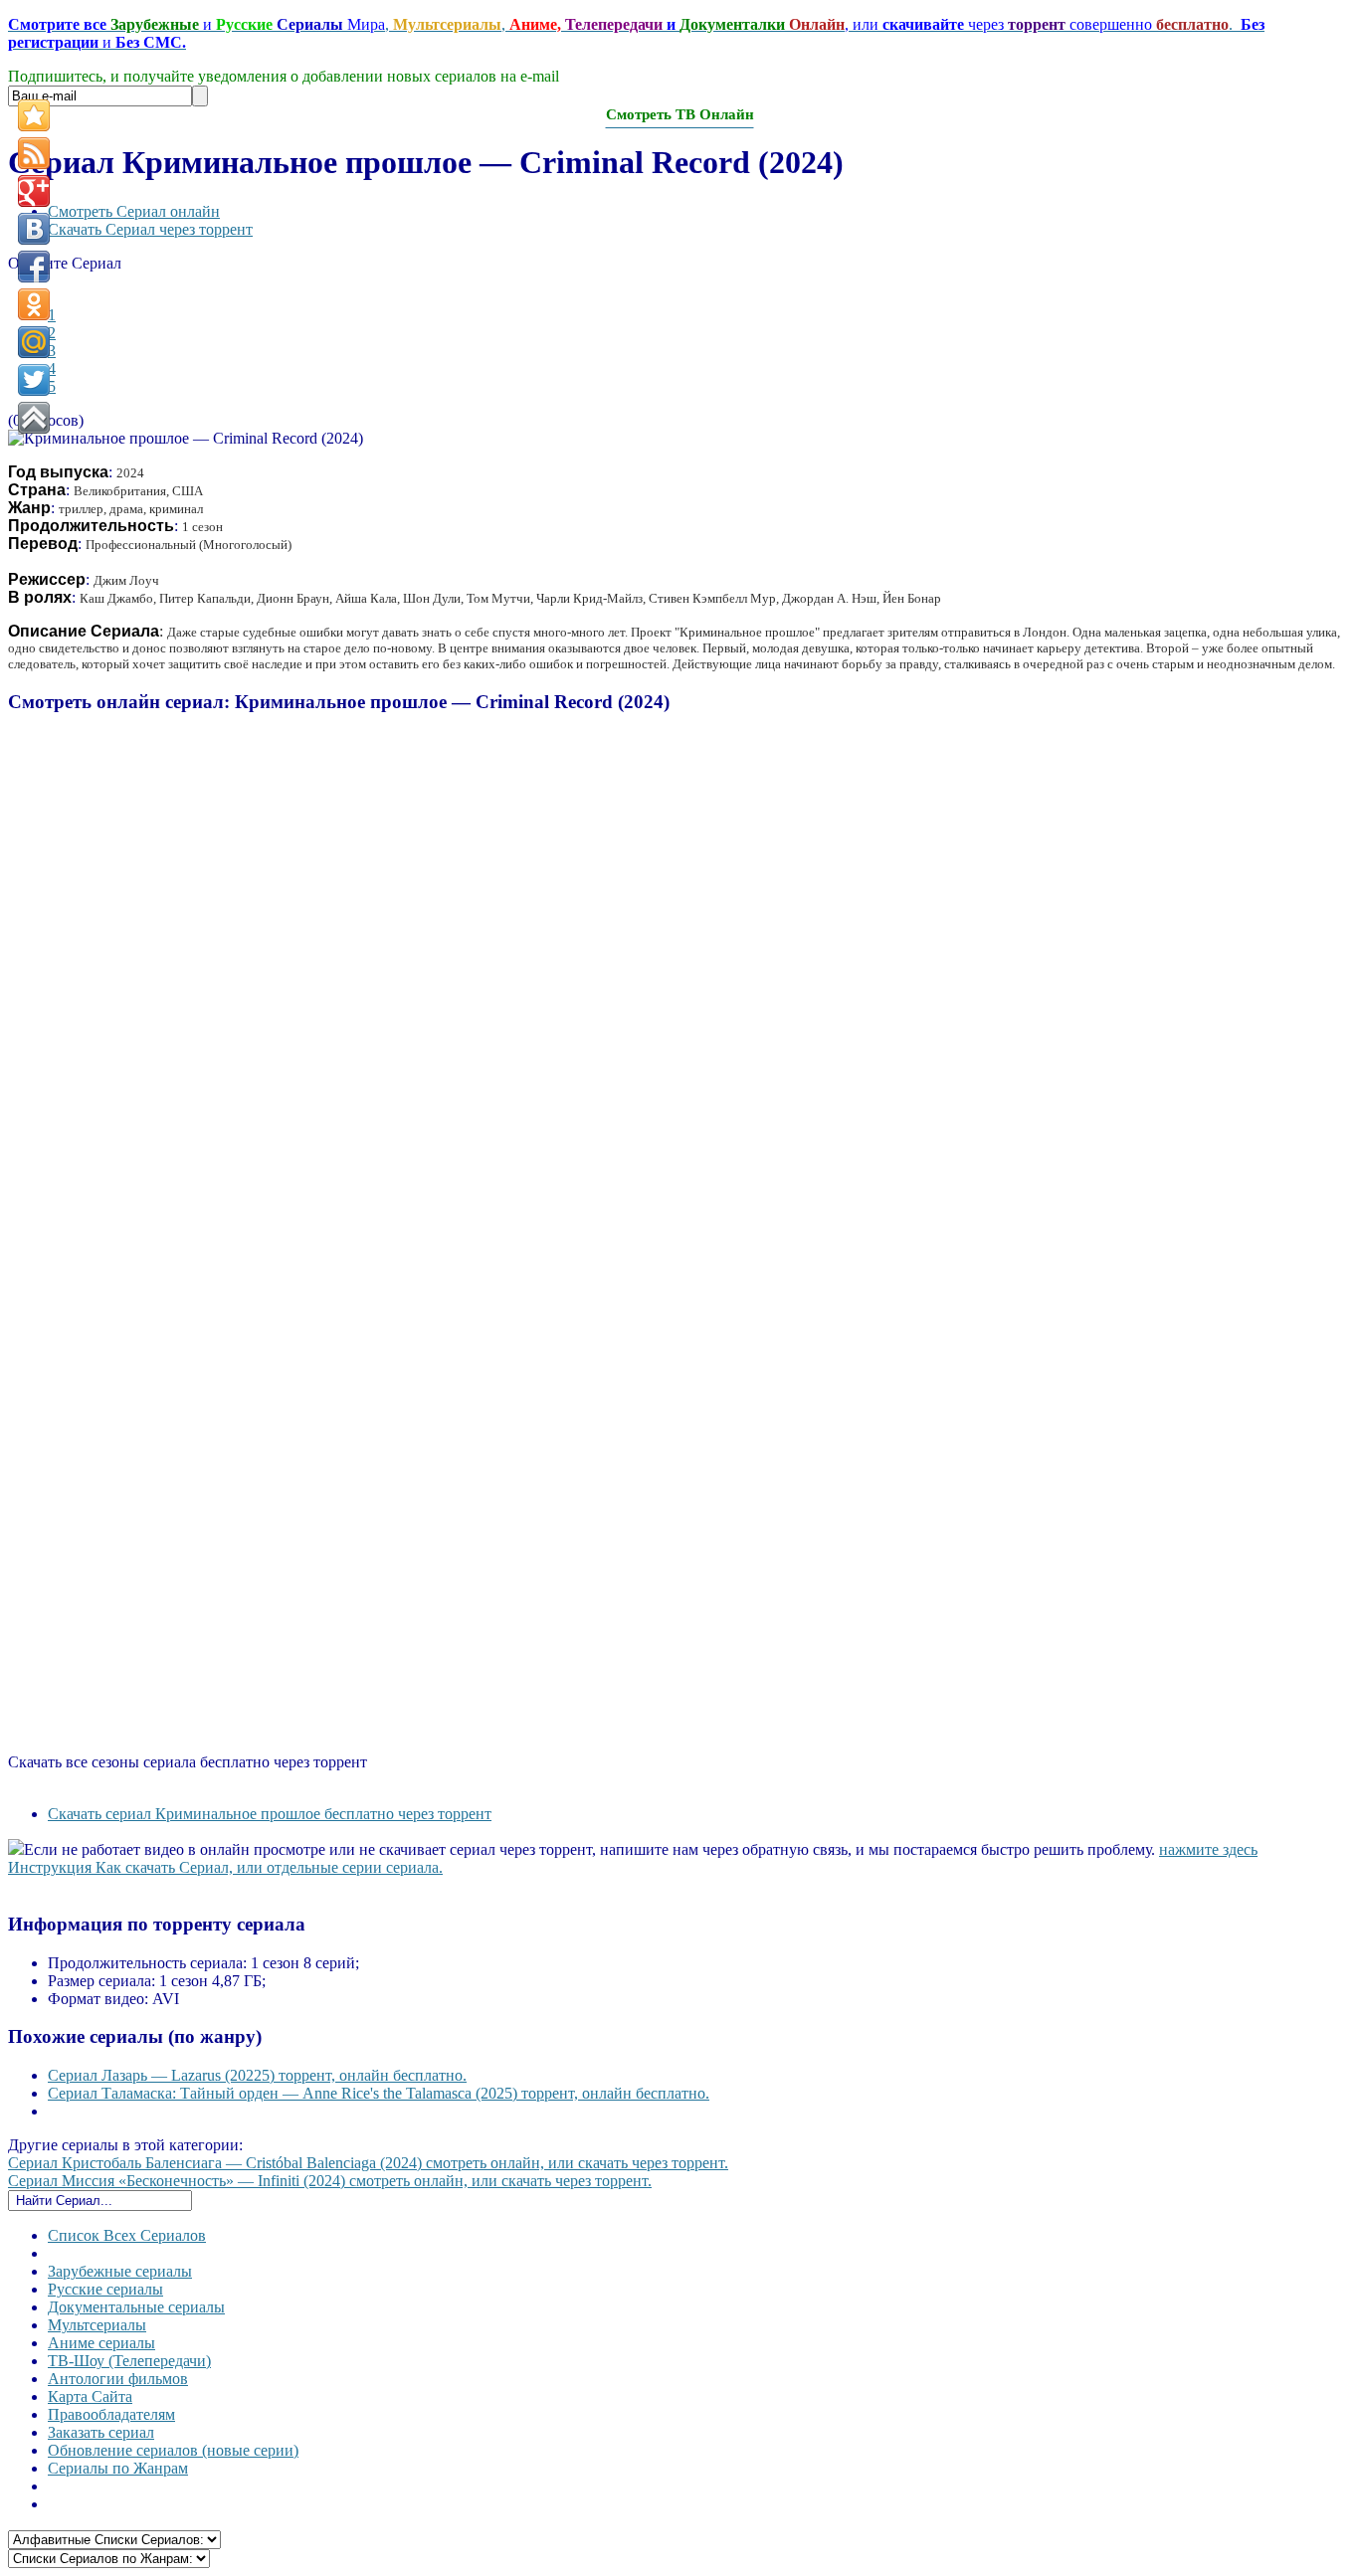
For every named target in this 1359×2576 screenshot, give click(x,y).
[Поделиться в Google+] (34, 191)
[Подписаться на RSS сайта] (34, 153)
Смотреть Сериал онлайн (134, 211)
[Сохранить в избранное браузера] (34, 115)
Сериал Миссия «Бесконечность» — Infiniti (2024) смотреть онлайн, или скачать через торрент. (330, 2181)
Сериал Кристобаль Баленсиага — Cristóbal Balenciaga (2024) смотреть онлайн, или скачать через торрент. (368, 2163)
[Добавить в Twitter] (34, 380)
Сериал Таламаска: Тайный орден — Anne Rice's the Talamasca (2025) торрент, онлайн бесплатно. (379, 2093)
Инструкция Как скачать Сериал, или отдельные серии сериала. (225, 1867)
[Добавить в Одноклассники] (34, 304)
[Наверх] (34, 418)
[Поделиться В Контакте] (34, 229)
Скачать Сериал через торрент (150, 229)
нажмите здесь (1208, 1849)
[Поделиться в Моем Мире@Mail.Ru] (34, 342)
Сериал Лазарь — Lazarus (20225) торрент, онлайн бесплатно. (257, 2075)
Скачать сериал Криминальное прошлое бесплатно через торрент (270, 1814)
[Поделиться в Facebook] (34, 267)
